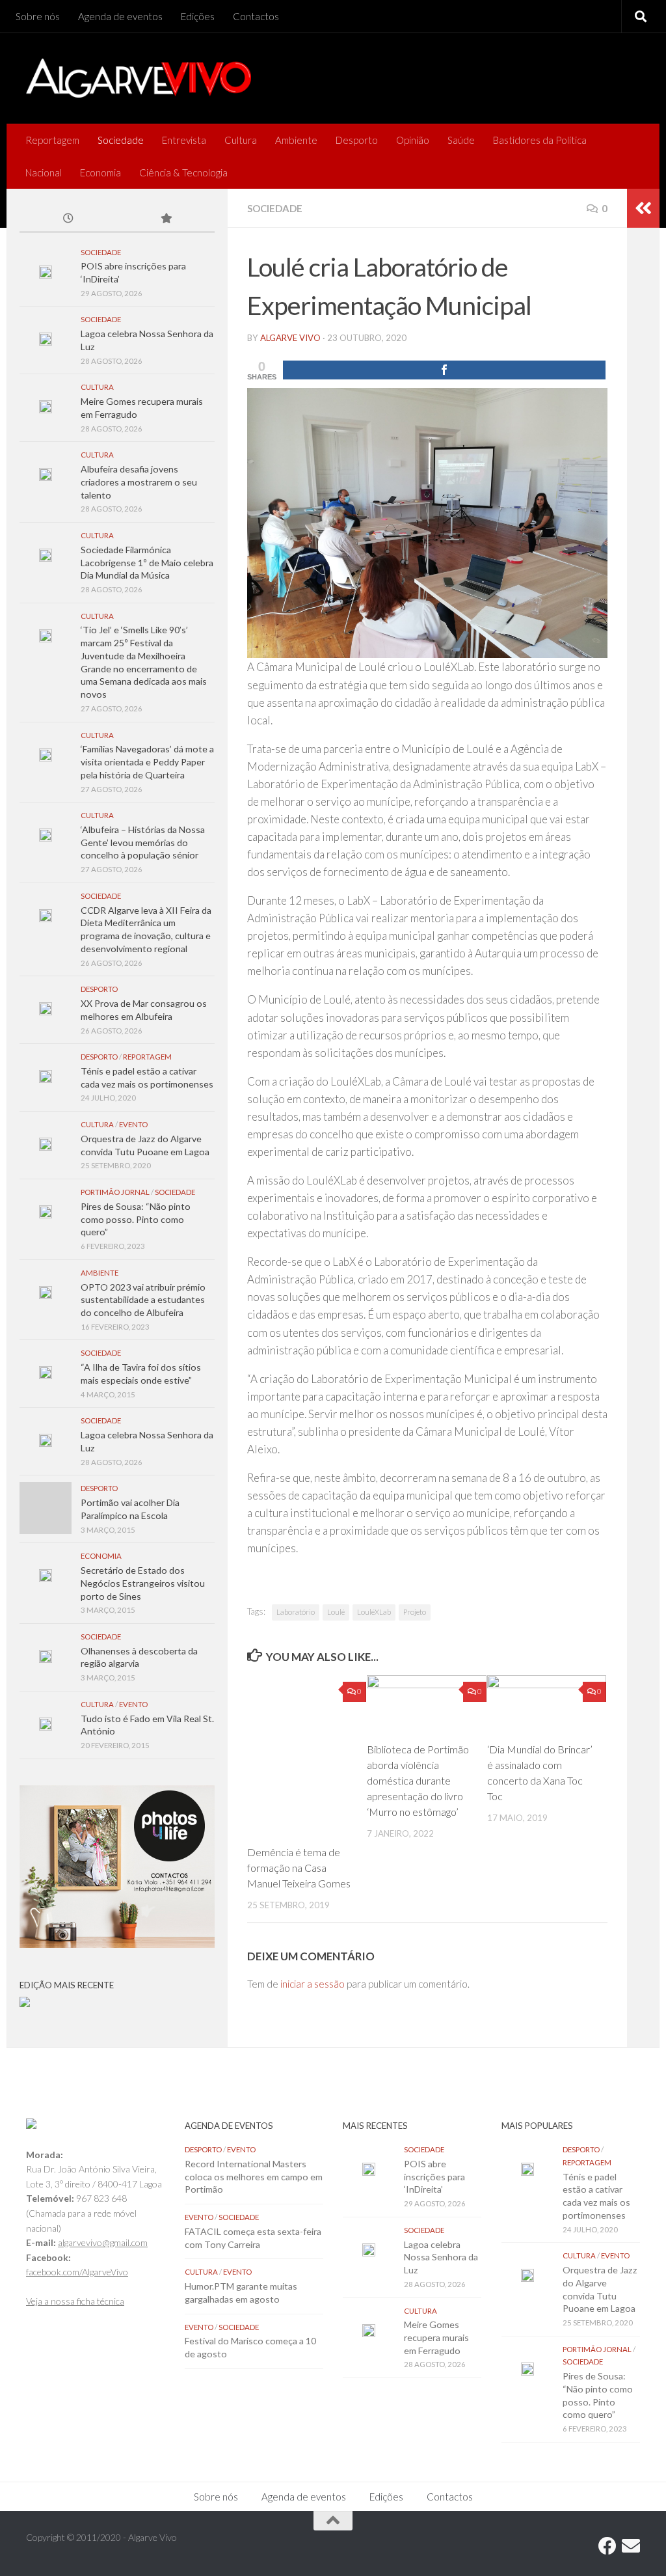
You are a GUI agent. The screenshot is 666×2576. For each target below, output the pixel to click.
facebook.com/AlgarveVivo (77, 2272)
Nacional (44, 172)
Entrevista (184, 140)
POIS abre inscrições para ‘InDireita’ (434, 2176)
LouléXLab (374, 1612)
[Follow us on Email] (631, 2546)
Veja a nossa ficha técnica (75, 2301)
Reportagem (52, 140)
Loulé (336, 1612)
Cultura (241, 140)
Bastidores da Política (540, 140)
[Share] (444, 370)
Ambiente (296, 140)
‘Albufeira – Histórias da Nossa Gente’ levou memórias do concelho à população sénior (143, 842)
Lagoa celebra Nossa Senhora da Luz (441, 2257)
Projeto (415, 1612)
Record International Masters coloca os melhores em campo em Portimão (254, 2176)
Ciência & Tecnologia (183, 172)
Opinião (413, 140)
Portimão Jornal (115, 1192)
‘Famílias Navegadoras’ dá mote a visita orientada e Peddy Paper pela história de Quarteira (147, 761)
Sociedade (121, 140)
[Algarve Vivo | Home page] (139, 78)
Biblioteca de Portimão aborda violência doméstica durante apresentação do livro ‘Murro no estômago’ (418, 1780)
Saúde (461, 140)
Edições (198, 16)
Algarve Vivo (290, 338)
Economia (100, 172)
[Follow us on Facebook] (607, 2546)
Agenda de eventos (120, 16)
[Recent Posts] (68, 219)
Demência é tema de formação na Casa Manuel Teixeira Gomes (299, 1868)
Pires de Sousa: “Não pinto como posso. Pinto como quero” (136, 1219)
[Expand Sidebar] (643, 208)
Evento (133, 1124)
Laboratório (296, 1612)
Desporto (357, 140)
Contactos (256, 16)
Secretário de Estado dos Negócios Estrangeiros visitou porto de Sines (143, 1583)
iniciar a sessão (313, 1984)
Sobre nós (38, 16)
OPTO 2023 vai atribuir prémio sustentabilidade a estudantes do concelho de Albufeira (143, 1300)
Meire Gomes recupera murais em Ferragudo (436, 2337)
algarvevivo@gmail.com (103, 2242)
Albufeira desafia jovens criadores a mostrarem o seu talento (139, 482)
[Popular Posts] (166, 219)
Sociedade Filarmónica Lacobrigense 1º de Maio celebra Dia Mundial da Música (147, 562)
